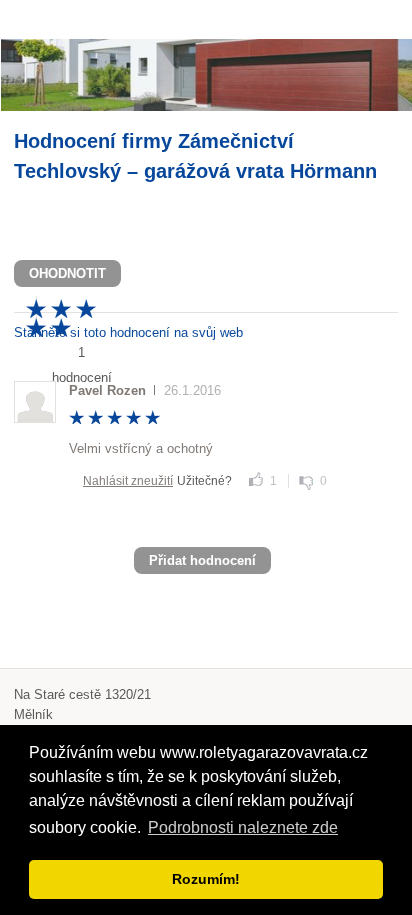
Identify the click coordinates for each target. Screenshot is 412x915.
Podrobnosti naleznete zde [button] (243, 827)
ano (256, 479)
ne (306, 483)
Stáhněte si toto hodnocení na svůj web (128, 332)
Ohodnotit (67, 273)
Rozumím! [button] (206, 879)
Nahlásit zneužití (128, 481)
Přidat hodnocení (202, 560)
